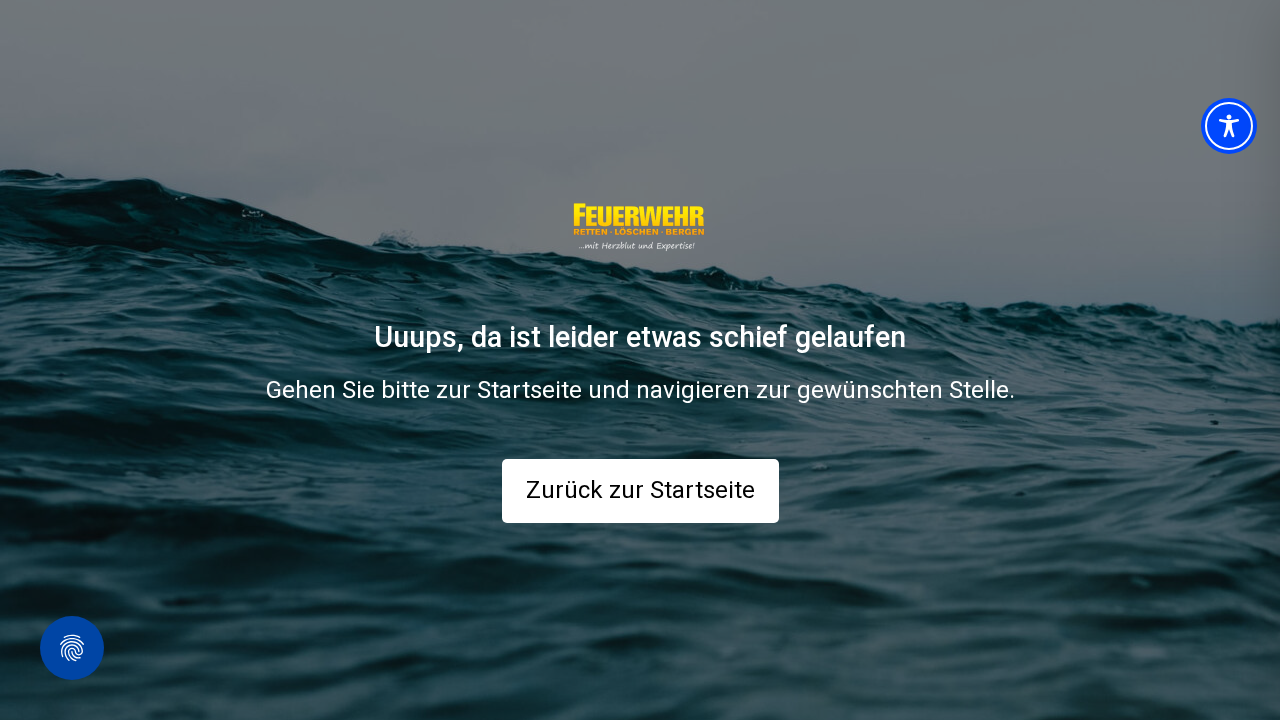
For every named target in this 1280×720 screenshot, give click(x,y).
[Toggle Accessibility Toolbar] (1229, 126)
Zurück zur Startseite (640, 490)
